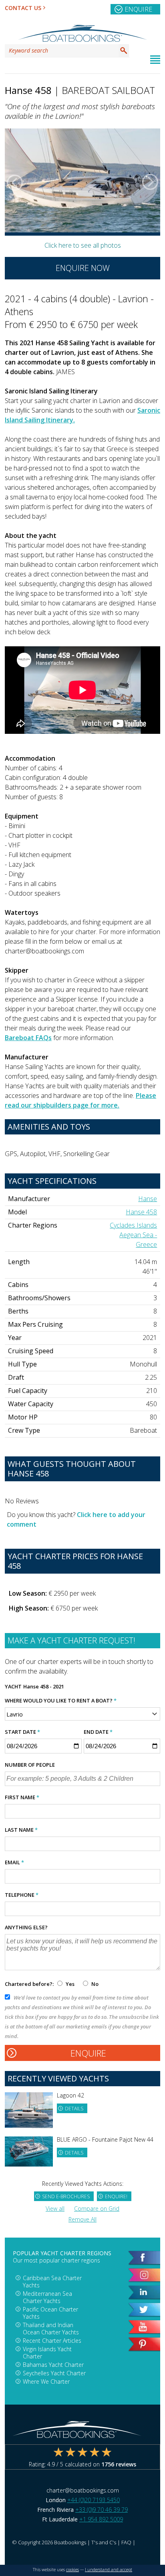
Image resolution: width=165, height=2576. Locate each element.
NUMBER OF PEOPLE (30, 1765)
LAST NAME (21, 1830)
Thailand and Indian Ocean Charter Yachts (51, 2329)
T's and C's (104, 2542)
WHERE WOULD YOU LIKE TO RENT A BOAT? (61, 1700)
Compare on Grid (97, 2208)
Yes (70, 1984)
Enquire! (116, 2196)
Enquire (138, 9)
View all (55, 2208)
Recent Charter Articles (52, 2341)
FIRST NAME (22, 1797)
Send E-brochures (66, 2196)
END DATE (98, 1732)
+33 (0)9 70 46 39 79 (102, 2510)
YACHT (13, 1686)
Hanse (148, 1199)
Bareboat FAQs (28, 1038)
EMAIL (14, 1862)
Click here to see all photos (83, 245)
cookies (72, 2570)
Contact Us (23, 8)
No (94, 1984)
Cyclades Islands (133, 1225)
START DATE (22, 1732)
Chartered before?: (29, 1984)
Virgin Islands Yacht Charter (47, 2353)
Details (74, 2109)
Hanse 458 (141, 1212)
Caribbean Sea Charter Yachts (52, 2282)
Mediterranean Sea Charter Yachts (47, 2297)
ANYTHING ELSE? (26, 1927)
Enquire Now (83, 268)
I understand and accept (109, 2570)
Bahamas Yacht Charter (53, 2365)
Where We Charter (46, 2382)
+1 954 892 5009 (101, 2519)
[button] (15, 182)
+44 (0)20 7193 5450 (94, 2500)
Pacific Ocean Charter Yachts (50, 2313)
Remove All (82, 2219)
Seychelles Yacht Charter (54, 2373)
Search (124, 51)
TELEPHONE (22, 1895)
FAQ (126, 2542)
